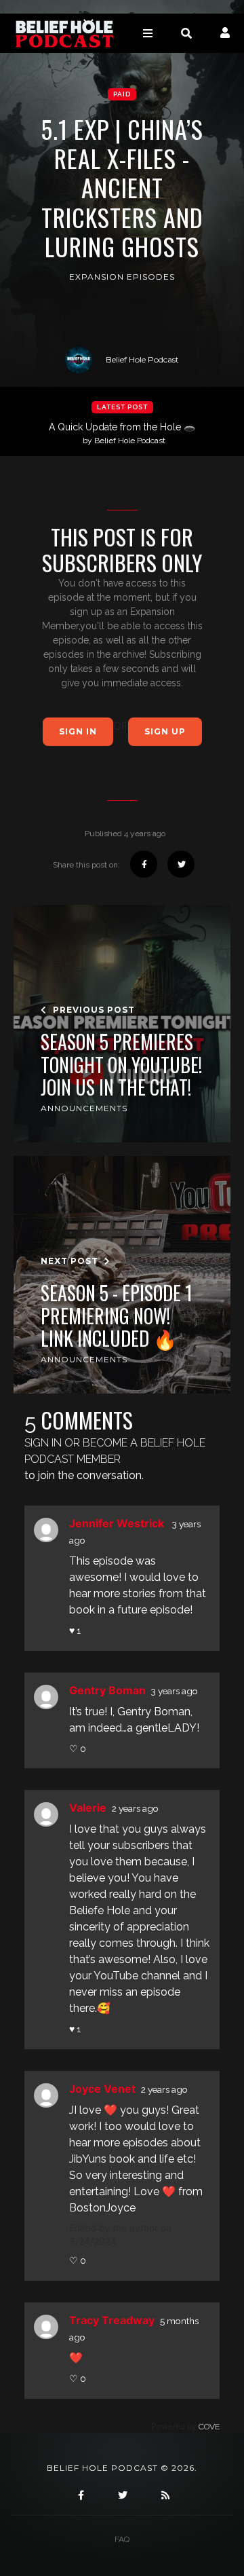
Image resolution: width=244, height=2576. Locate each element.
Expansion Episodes (122, 277)
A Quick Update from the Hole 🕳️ (122, 433)
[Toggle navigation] (148, 33)
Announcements (84, 1108)
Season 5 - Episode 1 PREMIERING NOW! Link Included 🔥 (117, 1316)
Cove (209, 2427)
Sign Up (165, 731)
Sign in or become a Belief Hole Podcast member (115, 1451)
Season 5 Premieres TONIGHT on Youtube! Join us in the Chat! (121, 1065)
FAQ (122, 2539)
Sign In (78, 731)
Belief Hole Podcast (142, 359)
